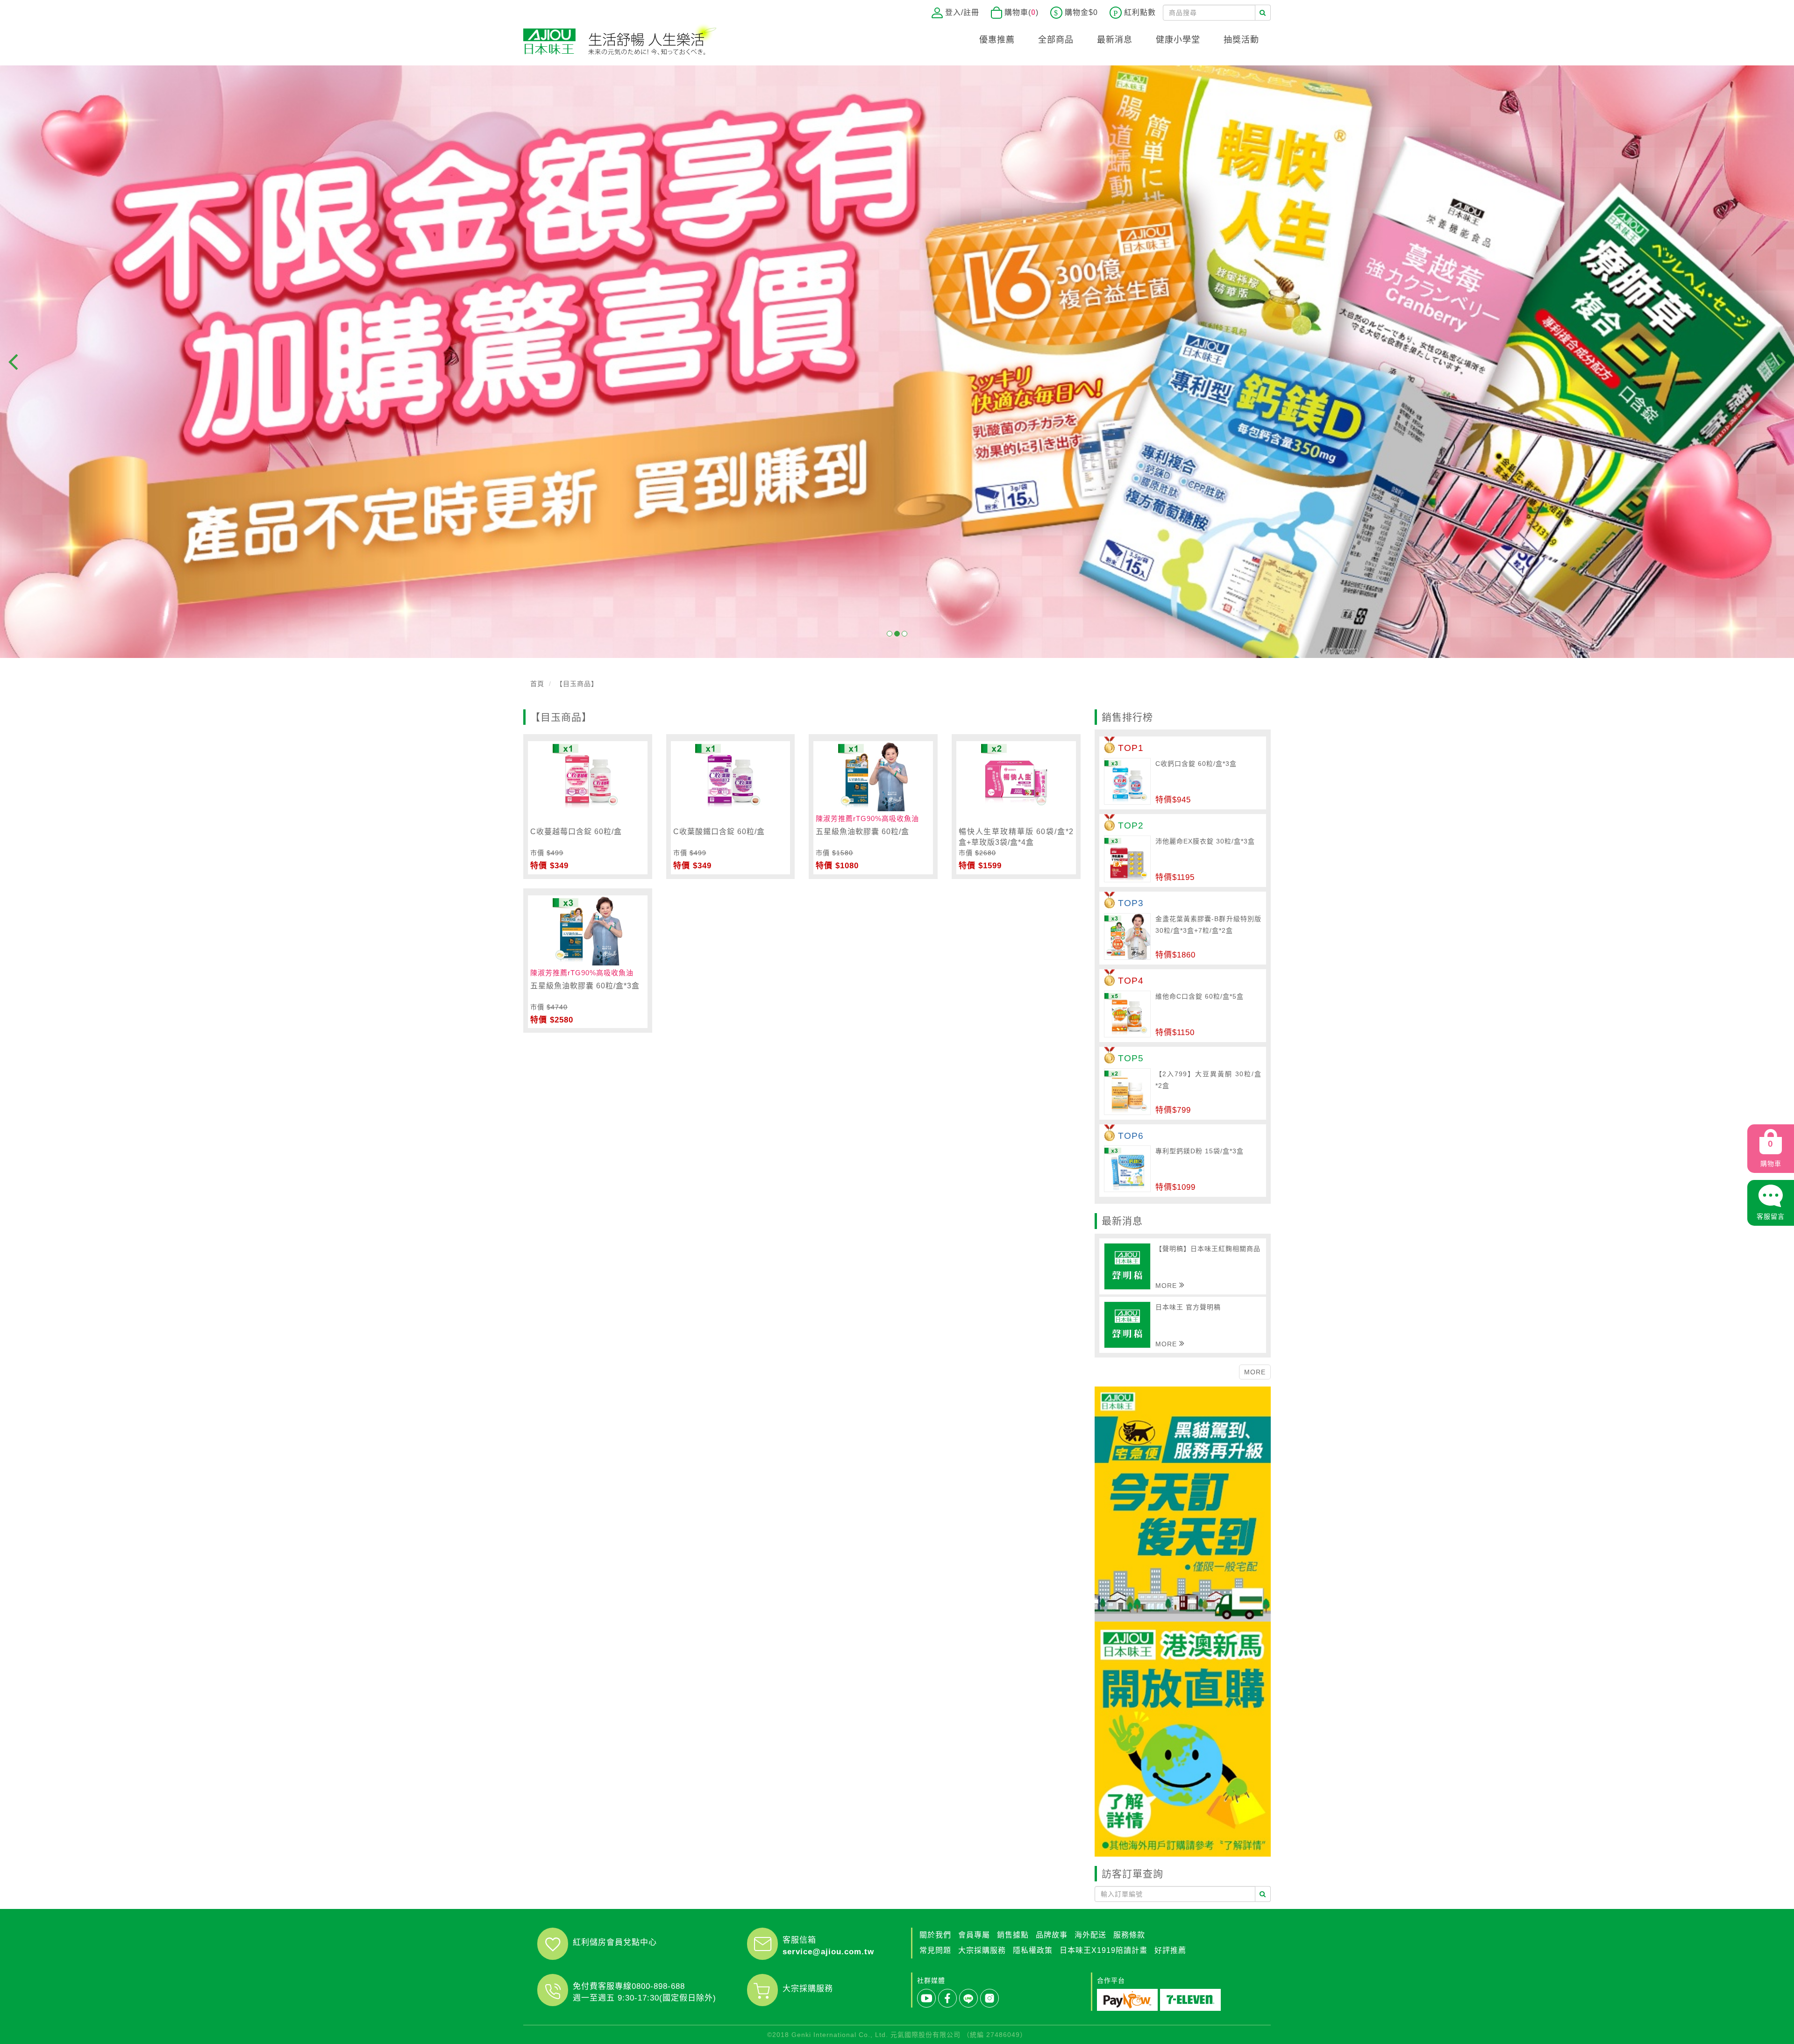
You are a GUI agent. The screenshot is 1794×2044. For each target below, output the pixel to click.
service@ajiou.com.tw (828, 1952)
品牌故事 (1052, 1935)
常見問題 (935, 1950)
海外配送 (1090, 1935)
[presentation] (13, 362)
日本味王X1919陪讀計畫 (1103, 1950)
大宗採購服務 (808, 1989)
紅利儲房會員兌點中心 (615, 1942)
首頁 (537, 684)
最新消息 (1115, 40)
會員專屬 (974, 1935)
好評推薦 (1170, 1950)
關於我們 (935, 1935)
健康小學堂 (1178, 40)
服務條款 (1129, 1935)
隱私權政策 (1033, 1950)
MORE (1255, 1372)
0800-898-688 (658, 1986)
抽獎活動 (1241, 40)
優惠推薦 (997, 40)
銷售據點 (1013, 1935)
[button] (890, 634)
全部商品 (1056, 40)
